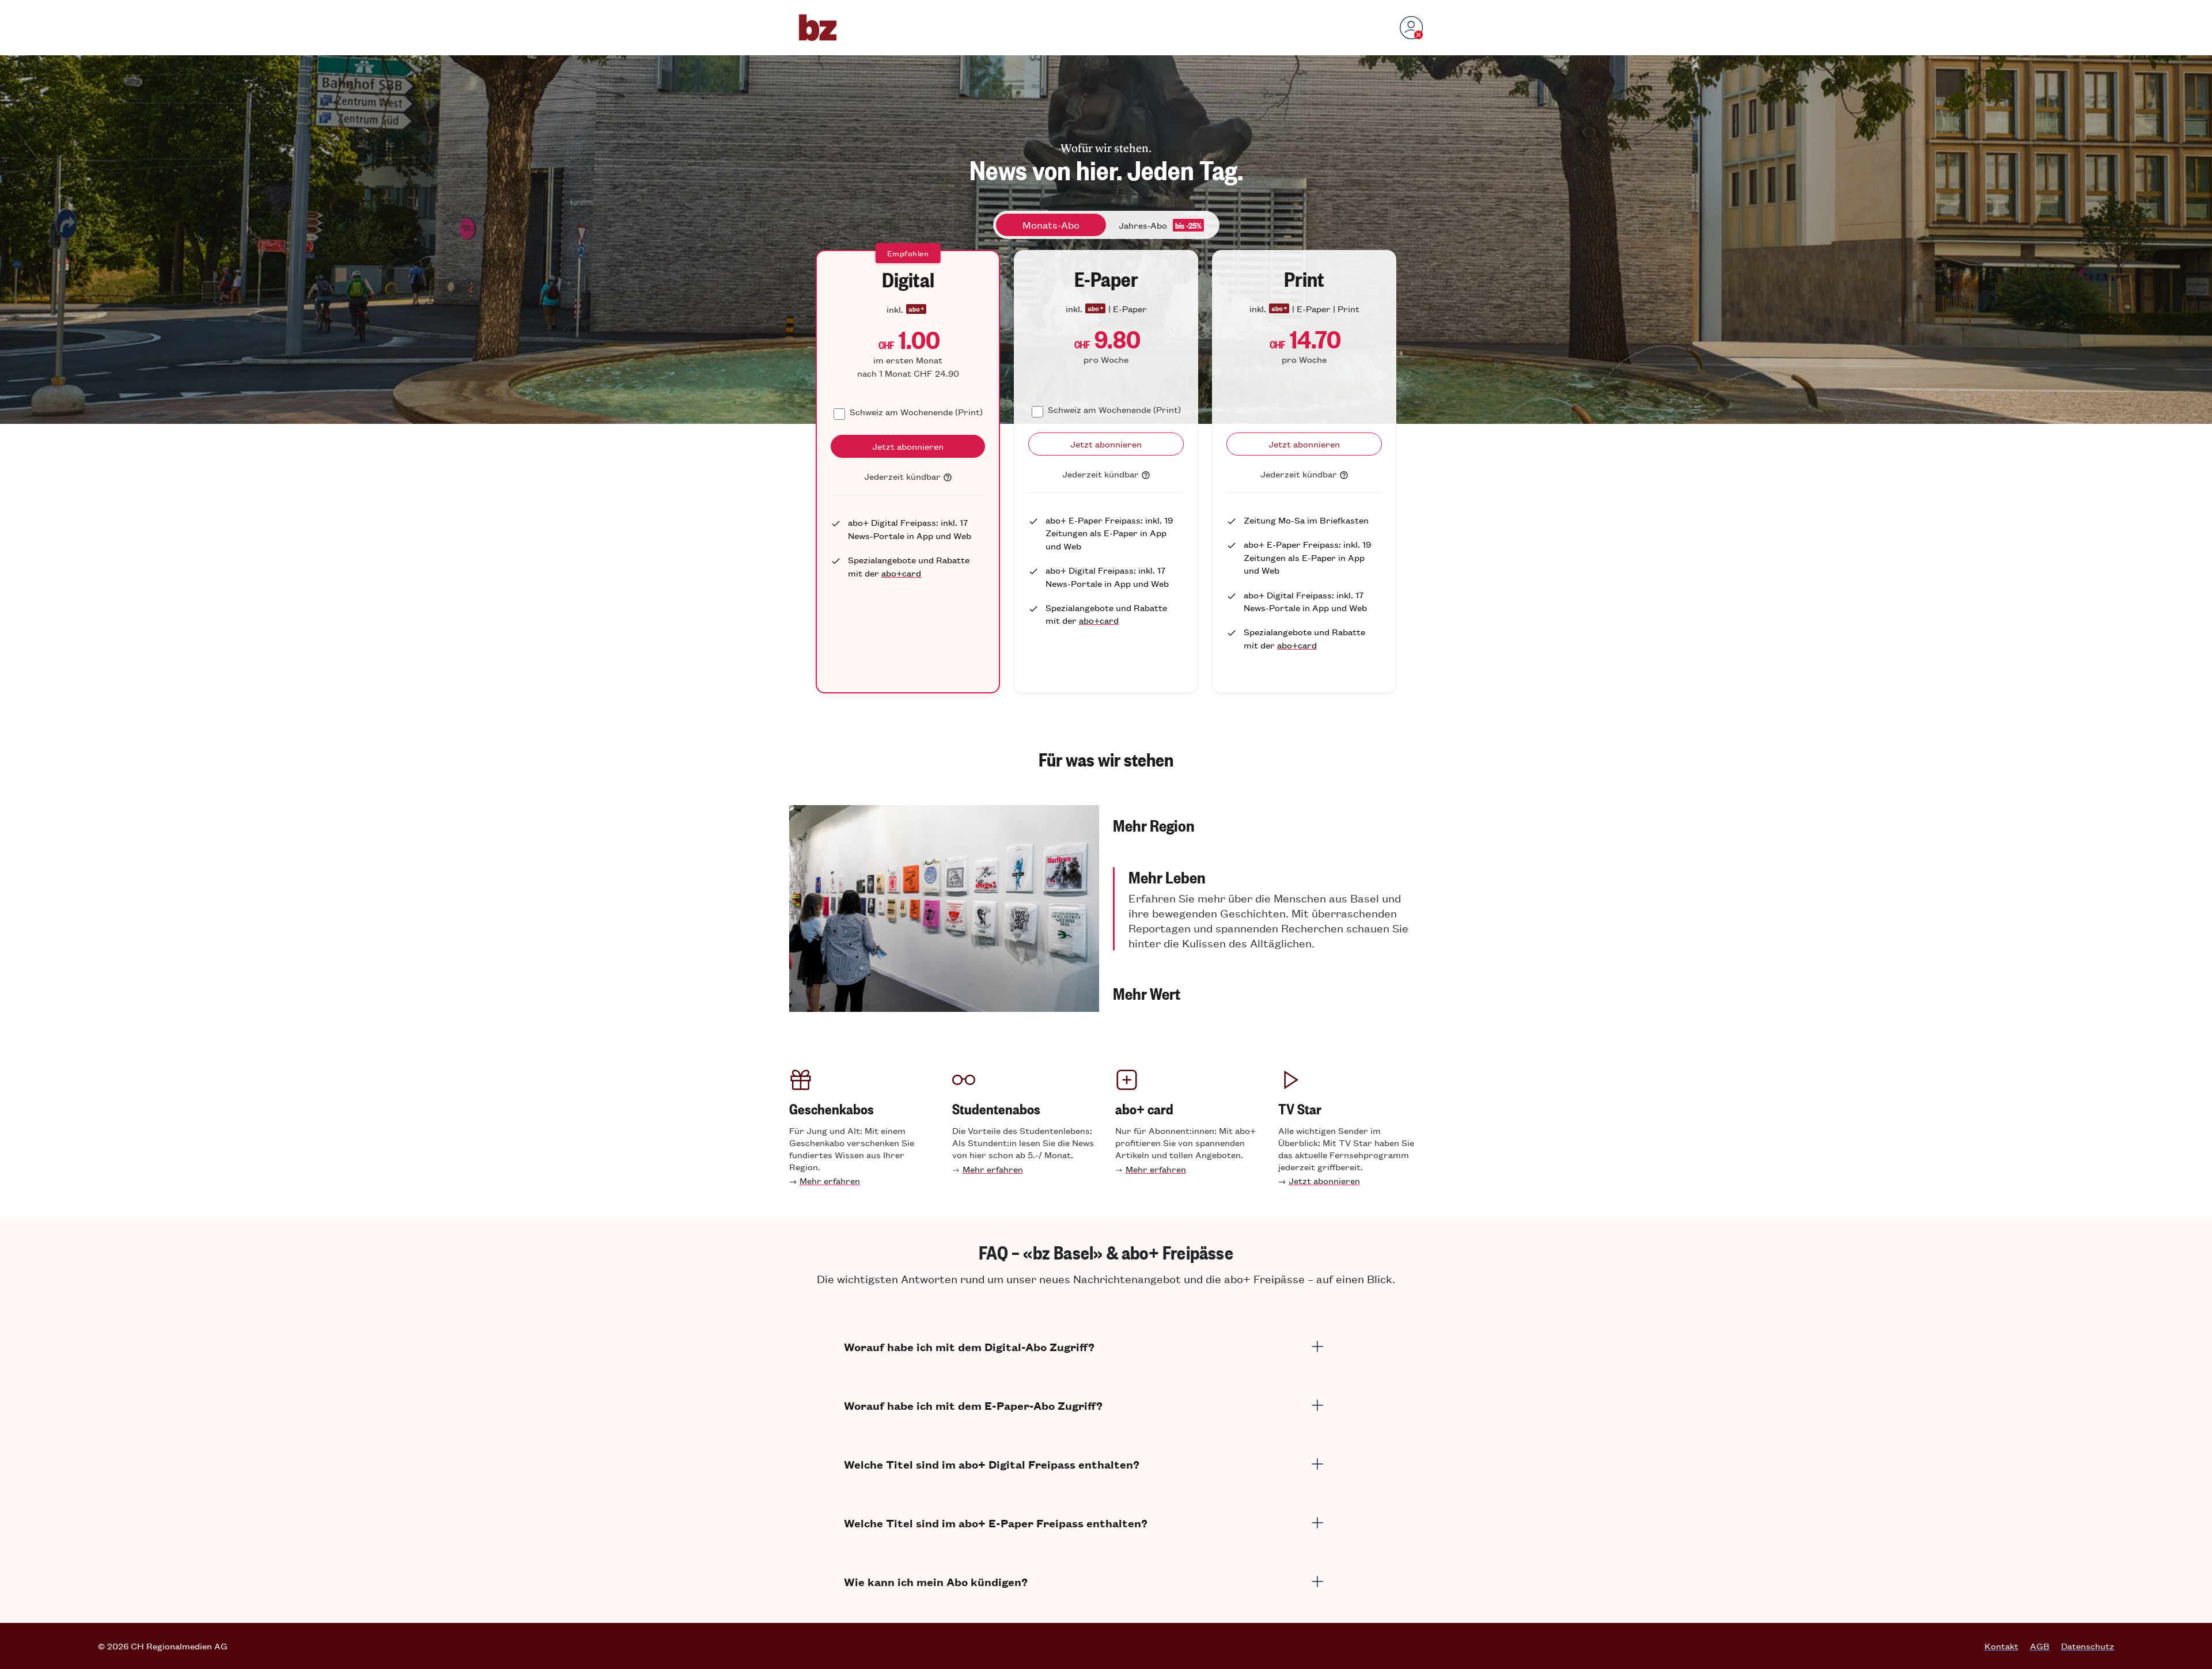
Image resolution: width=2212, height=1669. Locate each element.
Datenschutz (2088, 1646)
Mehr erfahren (830, 1180)
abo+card (901, 573)
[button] (1268, 825)
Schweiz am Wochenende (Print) (916, 411)
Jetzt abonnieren (1324, 1180)
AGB (2040, 1646)
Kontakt (2001, 1646)
